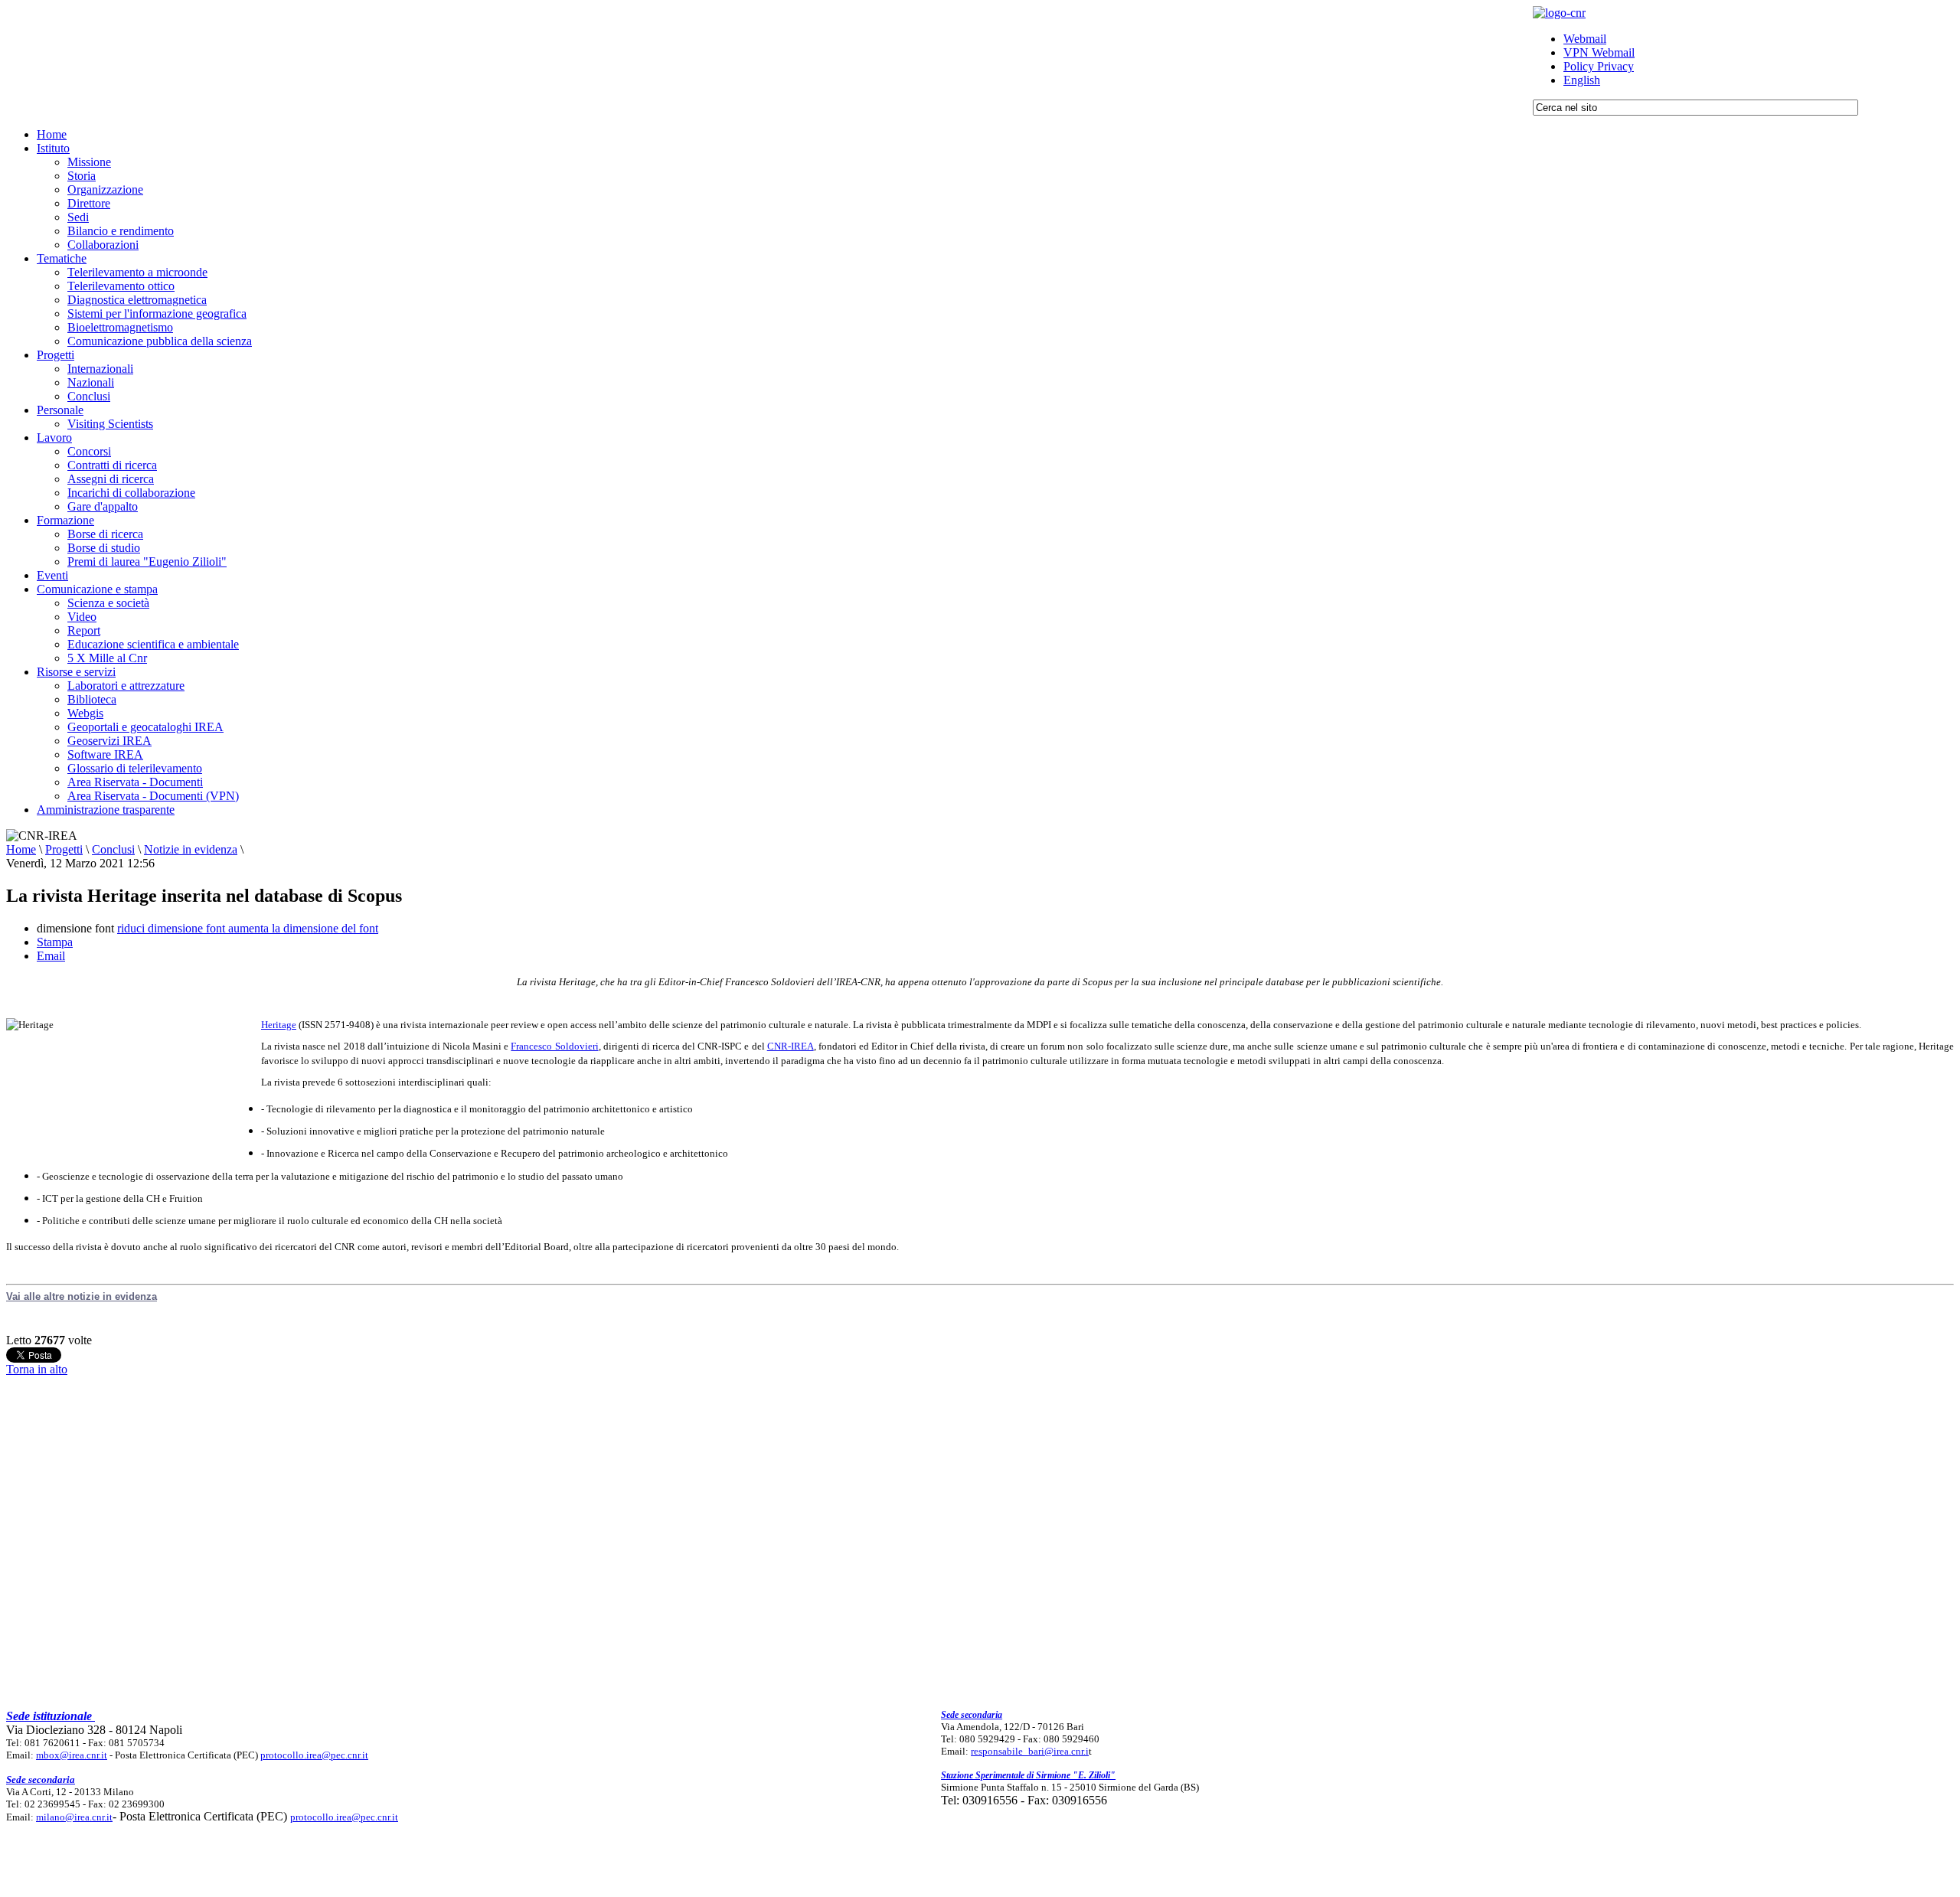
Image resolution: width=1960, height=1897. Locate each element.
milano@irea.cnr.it (74, 1817)
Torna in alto (37, 1369)
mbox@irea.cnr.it (72, 1755)
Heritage (279, 1025)
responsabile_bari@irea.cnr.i (1030, 1751)
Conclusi (113, 849)
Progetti (64, 849)
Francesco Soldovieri (554, 1046)
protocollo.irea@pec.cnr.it (314, 1755)
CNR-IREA (791, 1046)
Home (21, 849)
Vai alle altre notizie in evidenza (82, 1296)
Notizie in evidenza (191, 849)
